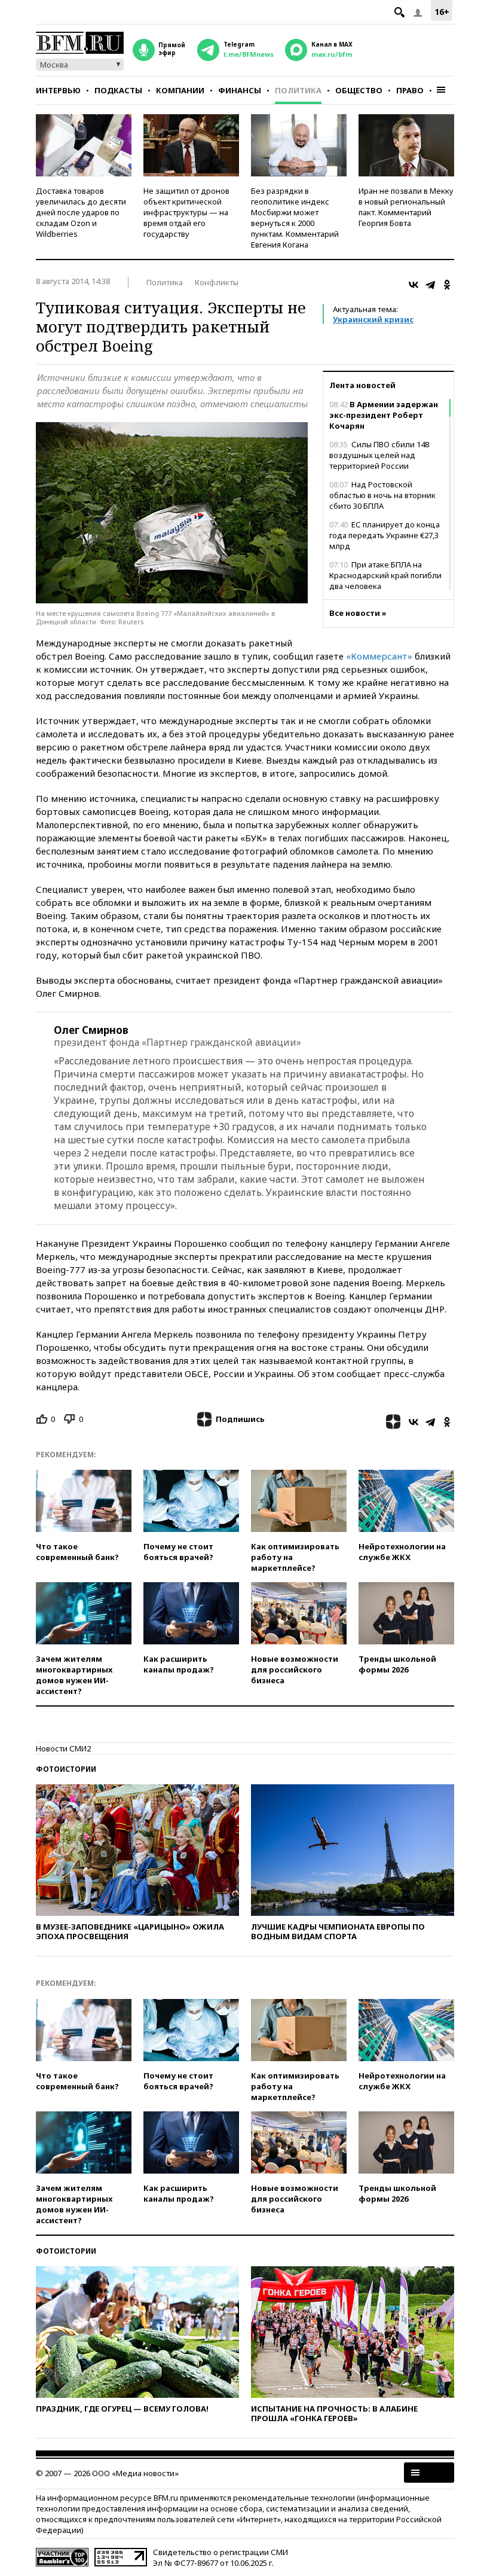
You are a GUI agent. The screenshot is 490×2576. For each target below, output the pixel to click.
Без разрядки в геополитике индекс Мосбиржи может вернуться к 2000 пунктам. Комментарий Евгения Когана (295, 218)
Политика (298, 90)
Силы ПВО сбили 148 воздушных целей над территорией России (379, 455)
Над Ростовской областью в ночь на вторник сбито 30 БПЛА (382, 495)
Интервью (58, 90)
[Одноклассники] (447, 285)
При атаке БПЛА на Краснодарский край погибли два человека (385, 575)
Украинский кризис (373, 319)
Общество (359, 90)
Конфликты (217, 282)
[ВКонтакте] (414, 285)
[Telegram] (430, 285)
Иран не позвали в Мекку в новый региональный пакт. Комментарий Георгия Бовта (406, 207)
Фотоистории (66, 1769)
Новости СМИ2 (63, 1748)
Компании (180, 90)
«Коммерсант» (379, 656)
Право (410, 90)
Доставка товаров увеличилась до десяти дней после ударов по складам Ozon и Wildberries (81, 212)
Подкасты (118, 90)
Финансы (240, 90)
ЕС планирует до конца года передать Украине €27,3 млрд (385, 535)
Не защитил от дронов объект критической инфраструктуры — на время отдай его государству (186, 212)
